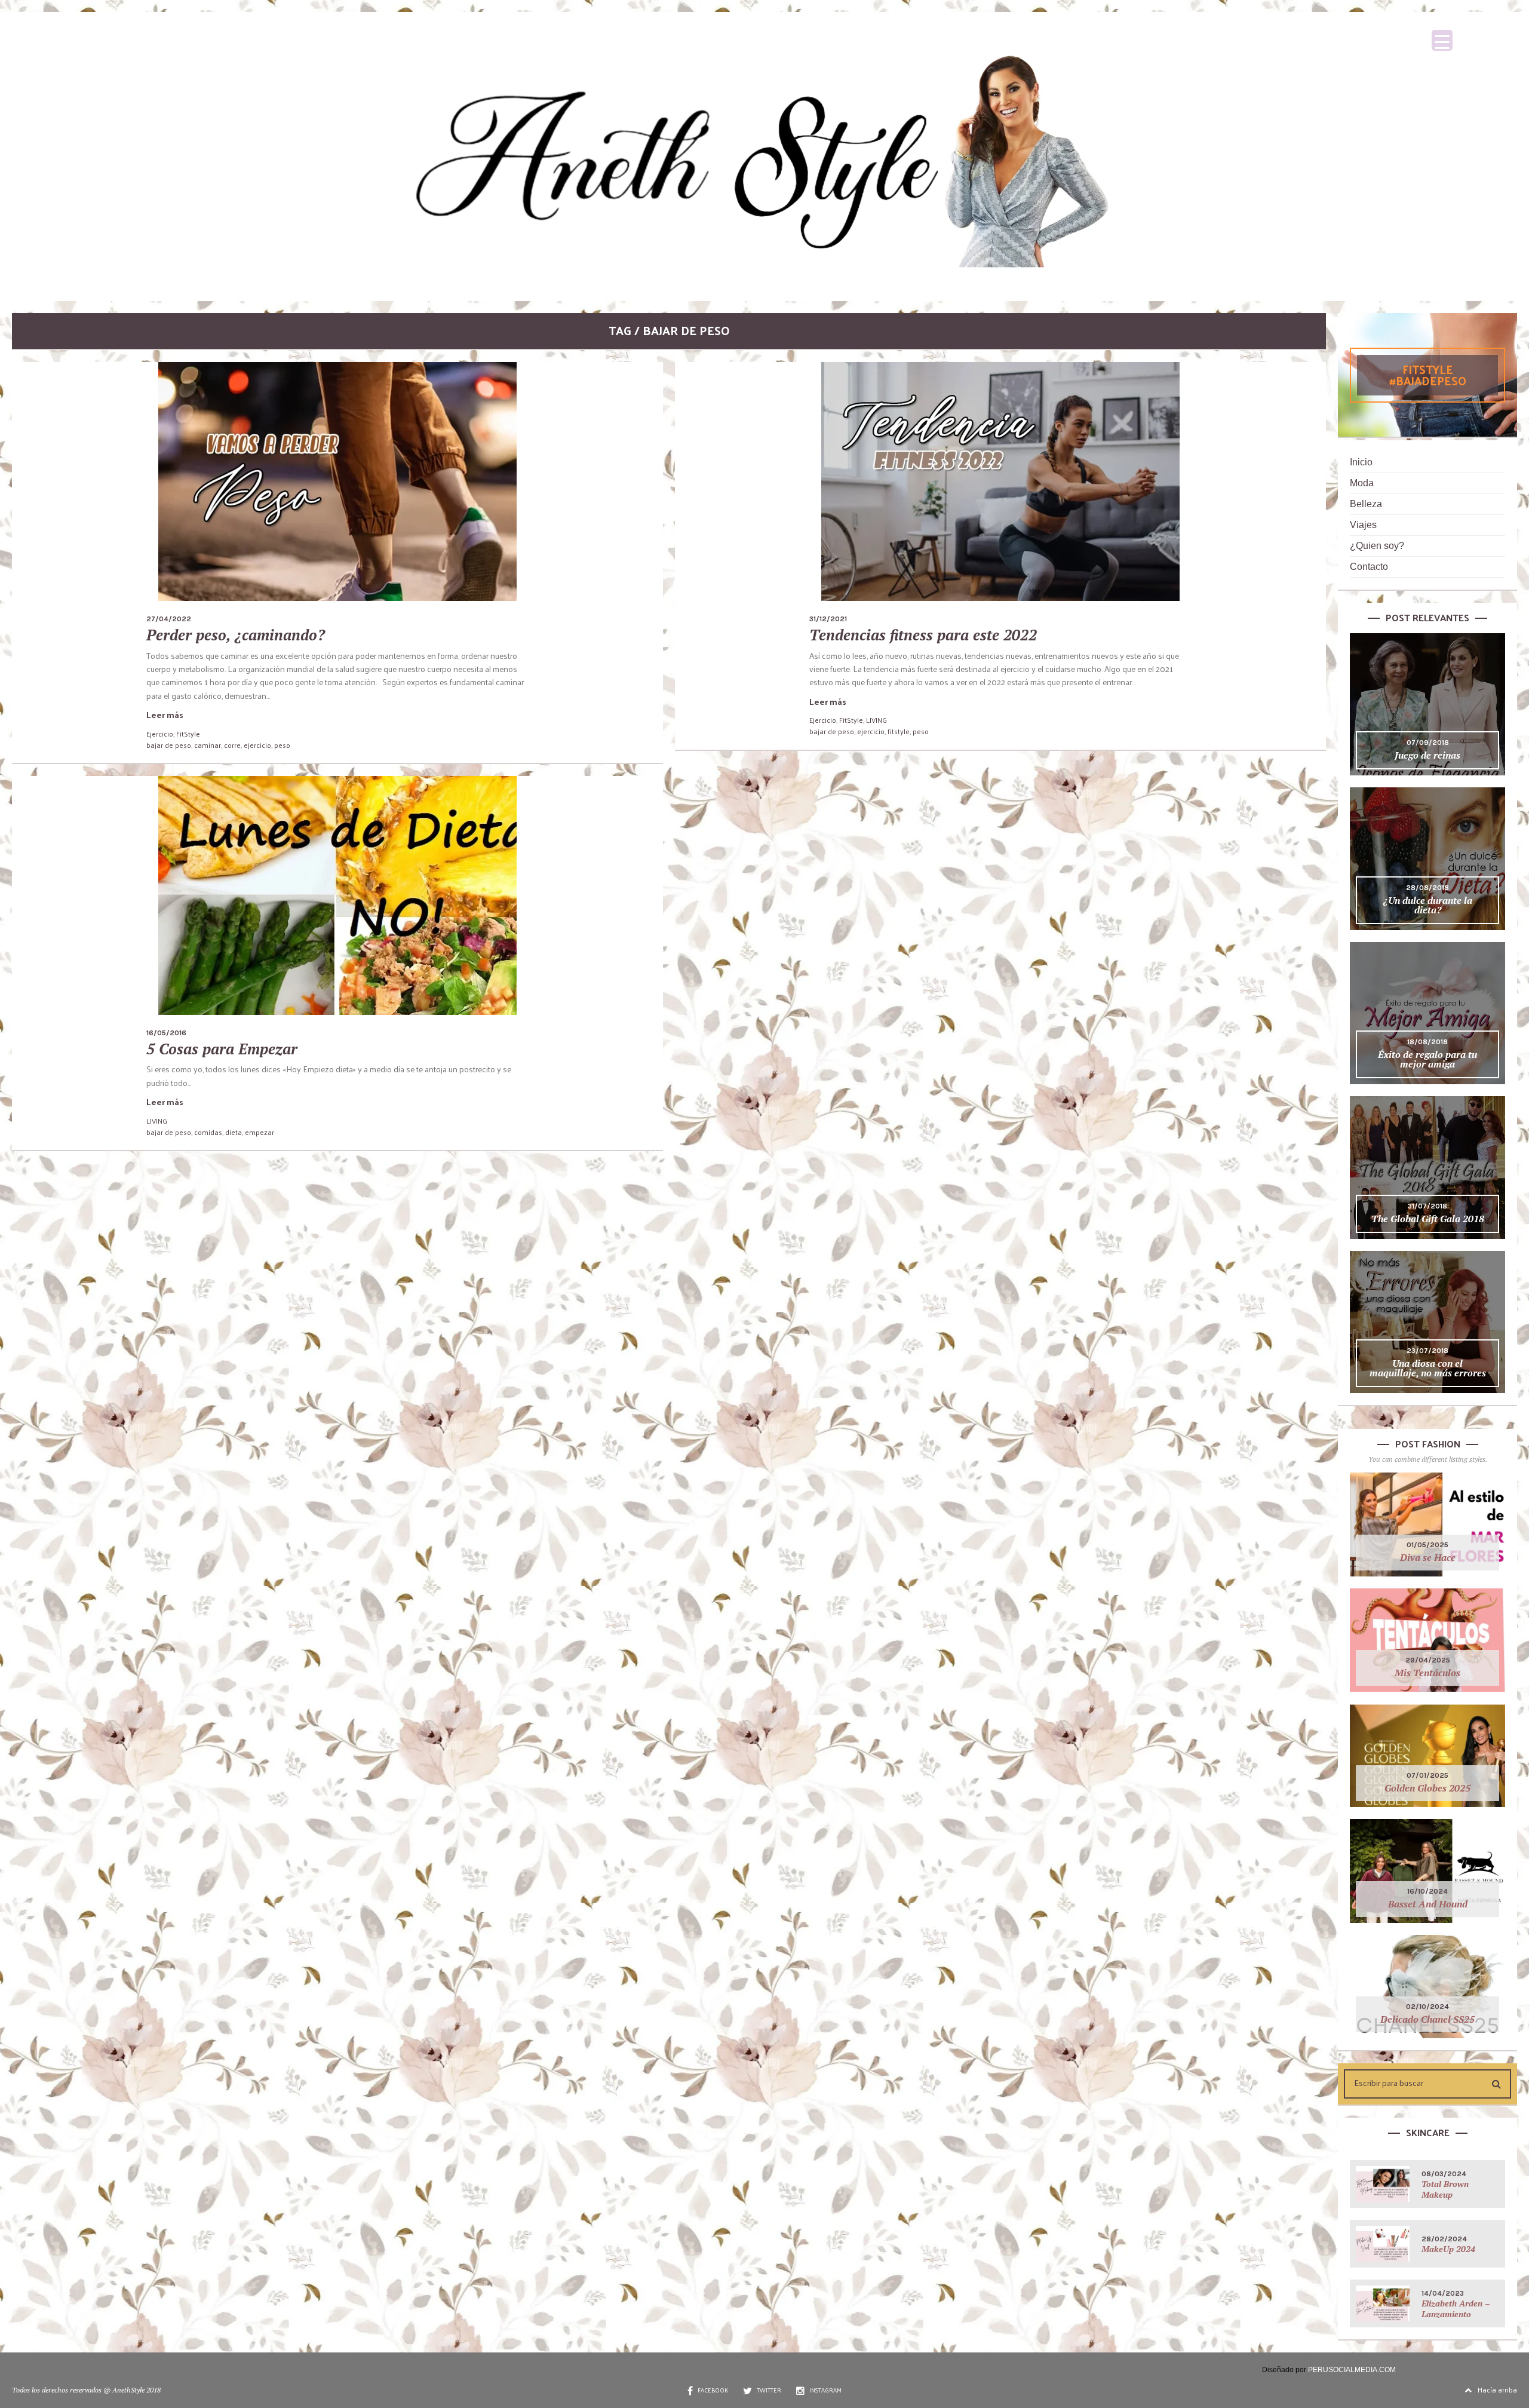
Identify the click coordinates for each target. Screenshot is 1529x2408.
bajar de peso (169, 745)
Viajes (1363, 525)
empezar (260, 1132)
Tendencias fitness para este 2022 (923, 635)
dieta (234, 1132)
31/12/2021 (828, 619)
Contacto (1369, 567)
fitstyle (899, 731)
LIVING (876, 720)
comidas (208, 1132)
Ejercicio (160, 734)
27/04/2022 (169, 619)
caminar (208, 745)
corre (232, 745)
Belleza (1366, 504)
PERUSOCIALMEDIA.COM (1352, 2370)
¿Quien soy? (1377, 546)
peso (282, 745)
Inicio (1361, 462)
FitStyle (188, 734)
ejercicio (257, 745)
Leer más (165, 715)
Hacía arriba (1497, 2389)
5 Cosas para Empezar (222, 1049)
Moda (1362, 483)
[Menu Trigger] (1442, 40)
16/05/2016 (166, 1033)
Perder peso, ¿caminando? (236, 635)
